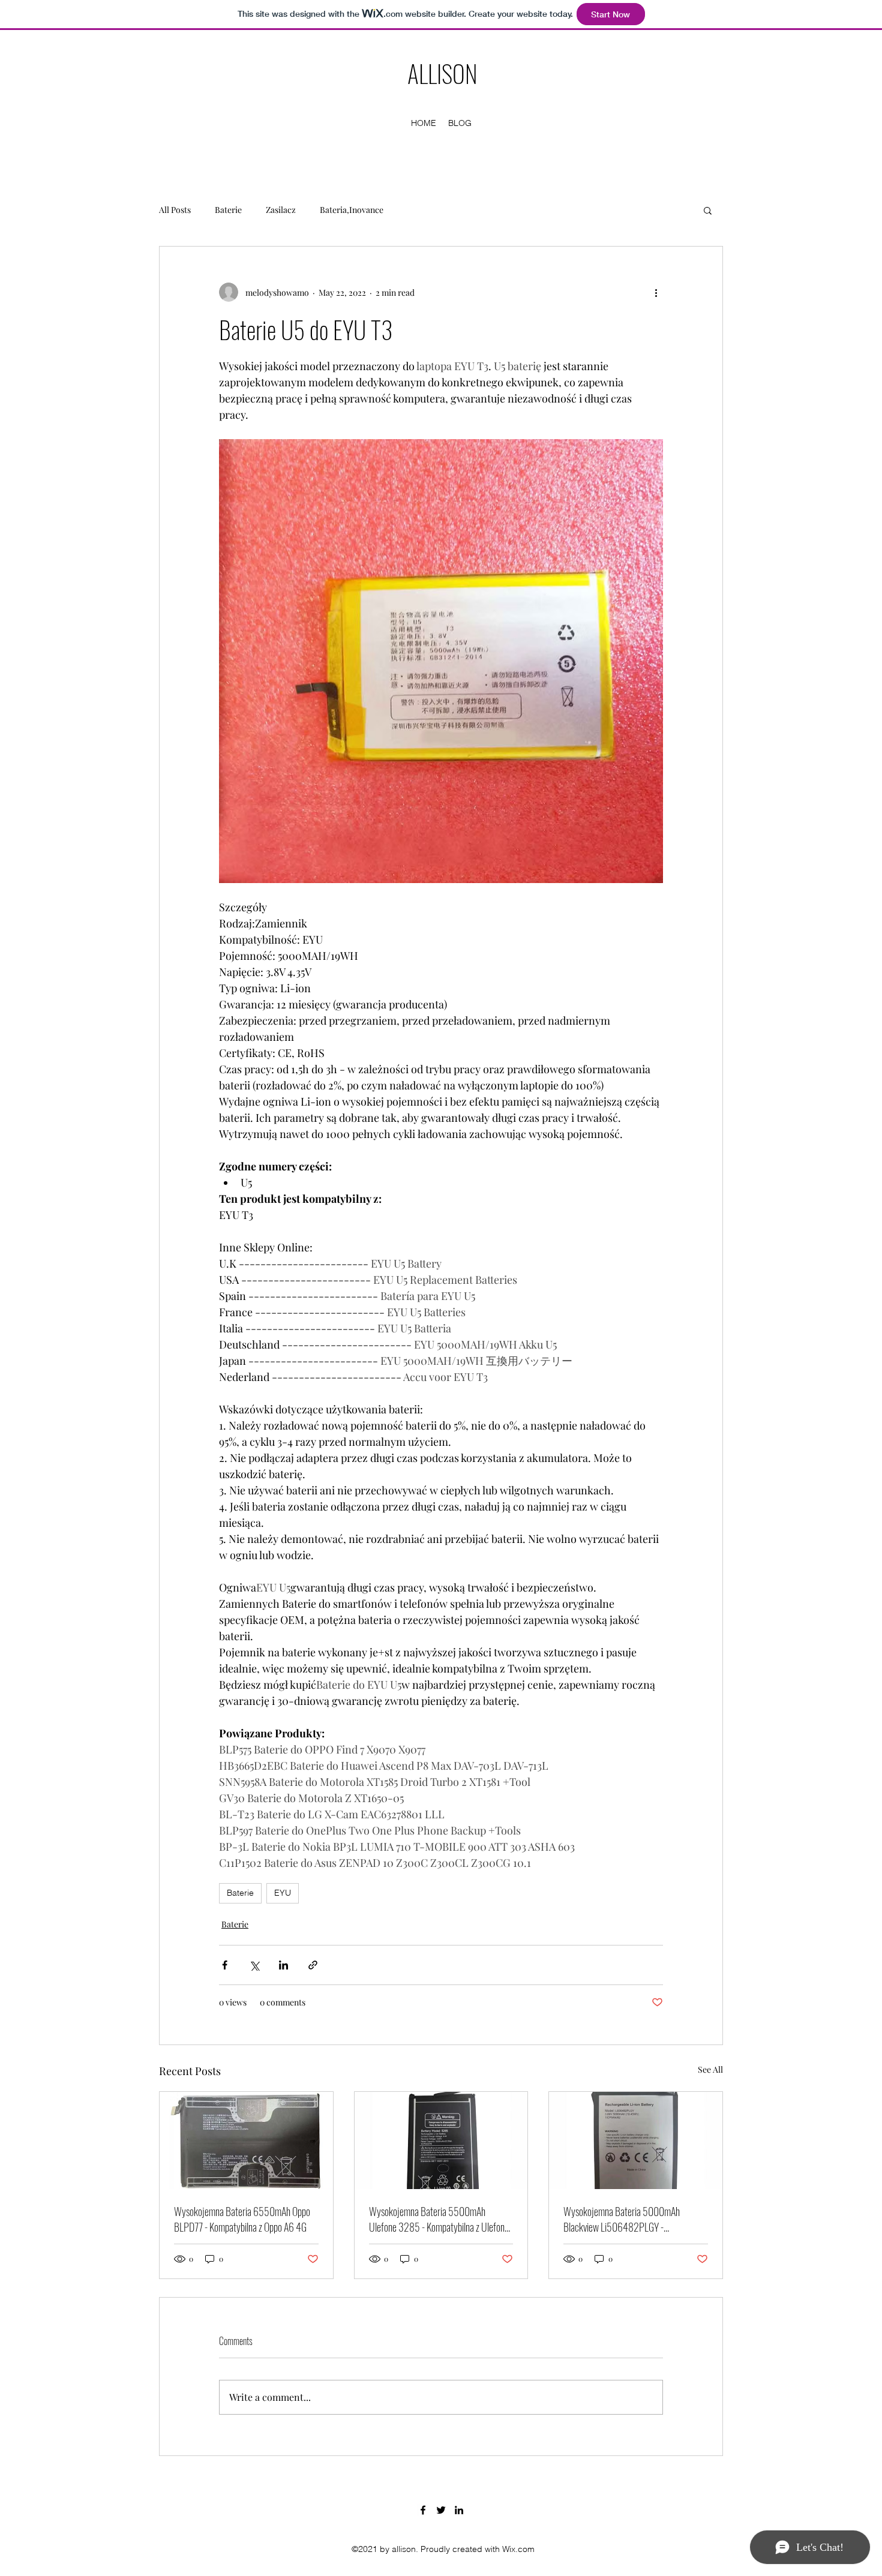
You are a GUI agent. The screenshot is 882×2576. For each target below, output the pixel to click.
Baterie (228, 210)
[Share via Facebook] (225, 1965)
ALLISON (442, 73)
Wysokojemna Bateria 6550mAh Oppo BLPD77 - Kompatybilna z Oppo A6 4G (242, 2219)
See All (710, 2069)
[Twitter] (441, 2510)
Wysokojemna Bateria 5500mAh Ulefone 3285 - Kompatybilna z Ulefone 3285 (439, 2219)
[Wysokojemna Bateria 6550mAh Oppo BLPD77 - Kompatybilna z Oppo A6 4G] (246, 2140)
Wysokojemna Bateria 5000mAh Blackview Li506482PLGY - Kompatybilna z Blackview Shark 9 (623, 2219)
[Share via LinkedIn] (283, 1965)
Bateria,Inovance (352, 210)
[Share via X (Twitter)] (254, 1965)
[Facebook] (423, 2510)
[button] (708, 210)
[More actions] (656, 292)
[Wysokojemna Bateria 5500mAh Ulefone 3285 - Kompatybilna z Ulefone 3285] (441, 2140)
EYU (283, 1893)
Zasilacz (281, 210)
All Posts (175, 210)
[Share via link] (313, 1965)
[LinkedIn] (459, 2510)
